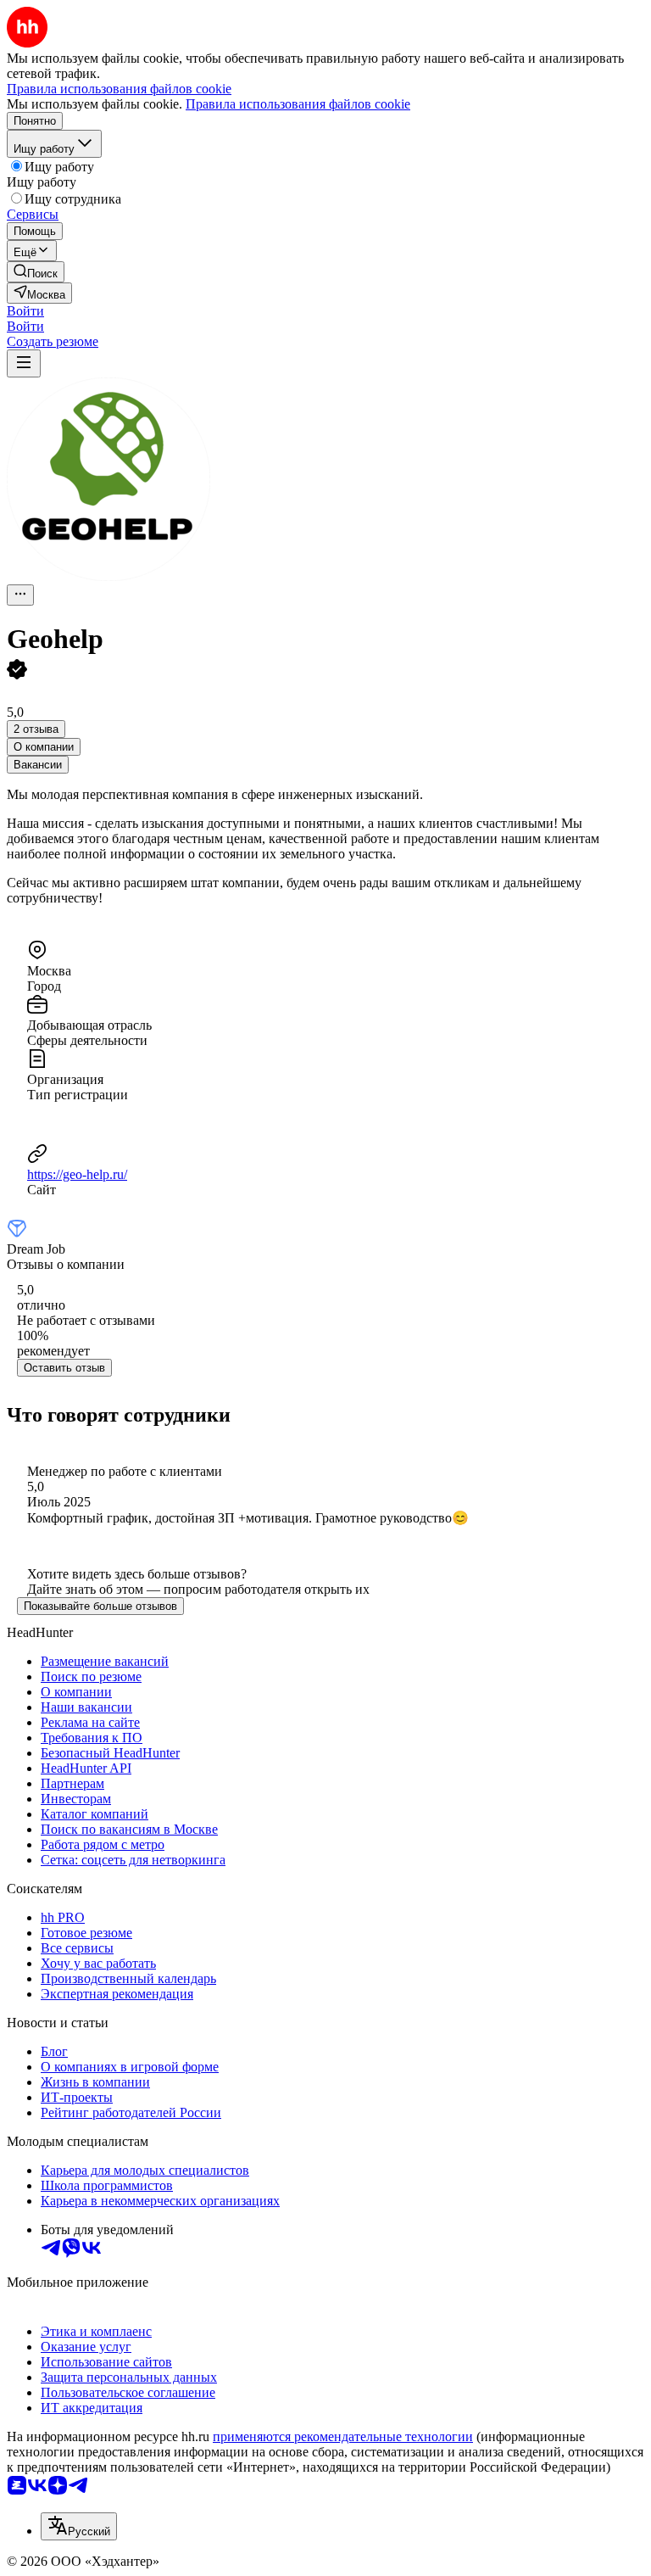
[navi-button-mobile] (24, 363)
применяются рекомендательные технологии (343, 2436)
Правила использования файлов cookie (298, 104)
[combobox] (79, 2526)
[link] (36, 272)
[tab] (44, 747)
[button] (25, 311)
